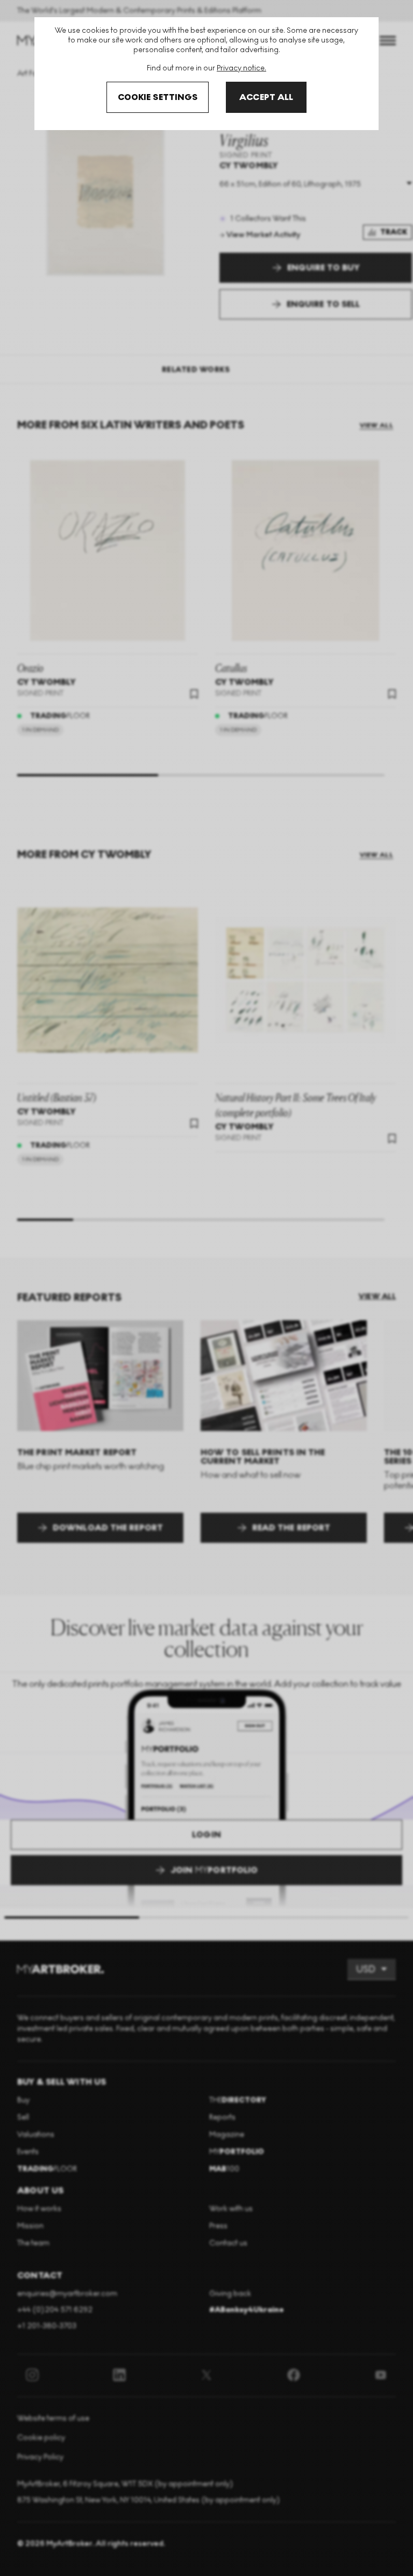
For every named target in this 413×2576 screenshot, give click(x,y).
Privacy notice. (241, 68)
